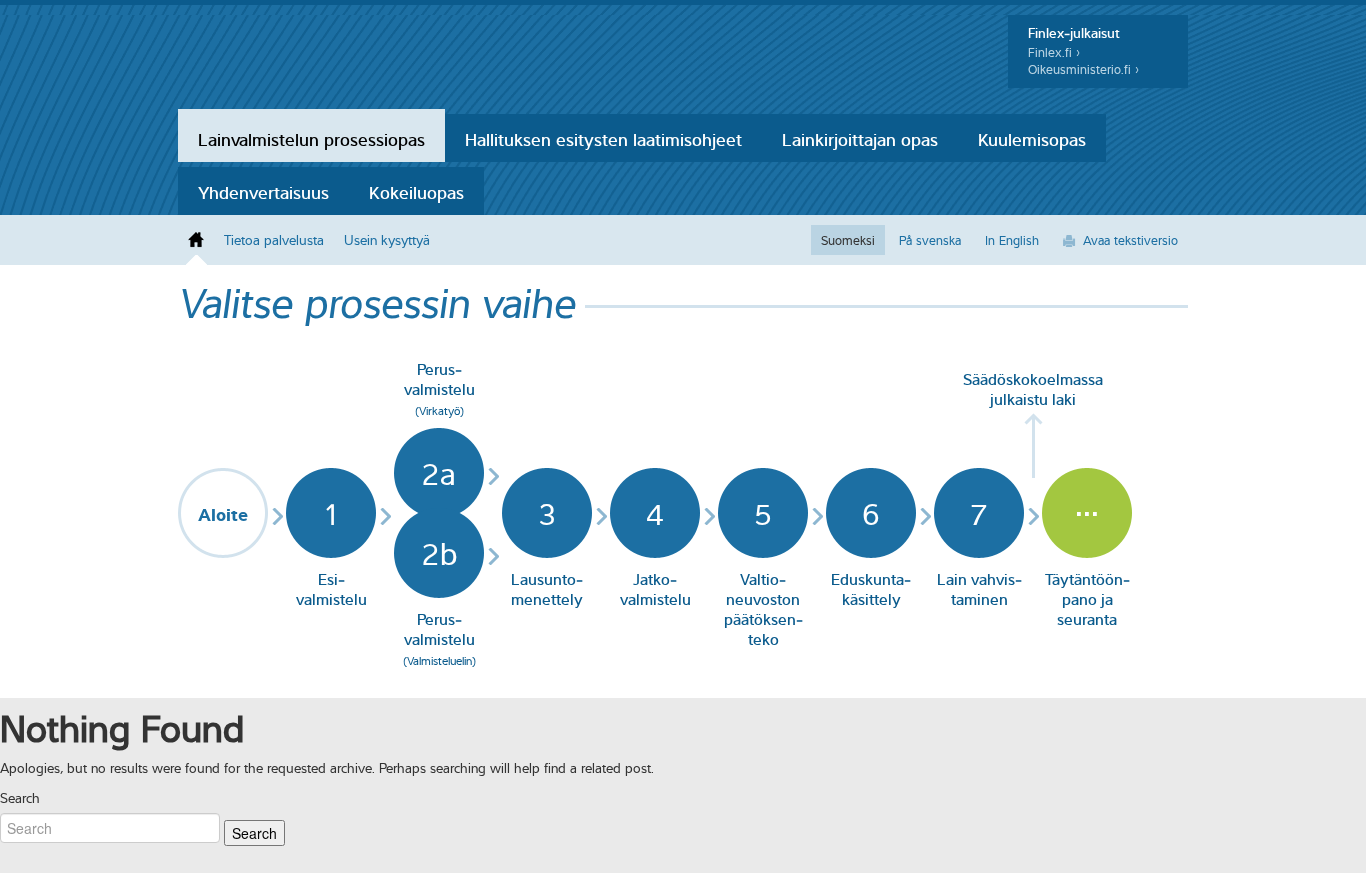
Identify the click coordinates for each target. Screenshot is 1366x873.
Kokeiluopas (416, 191)
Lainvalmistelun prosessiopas (311, 138)
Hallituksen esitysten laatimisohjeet (603, 138)
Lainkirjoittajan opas (860, 138)
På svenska (930, 240)
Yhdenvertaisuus (263, 191)
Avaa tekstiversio (1130, 240)
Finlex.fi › (1054, 52)
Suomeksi (848, 240)
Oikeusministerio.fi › (1083, 69)
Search (20, 798)
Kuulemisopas (1032, 138)
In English (1012, 240)
